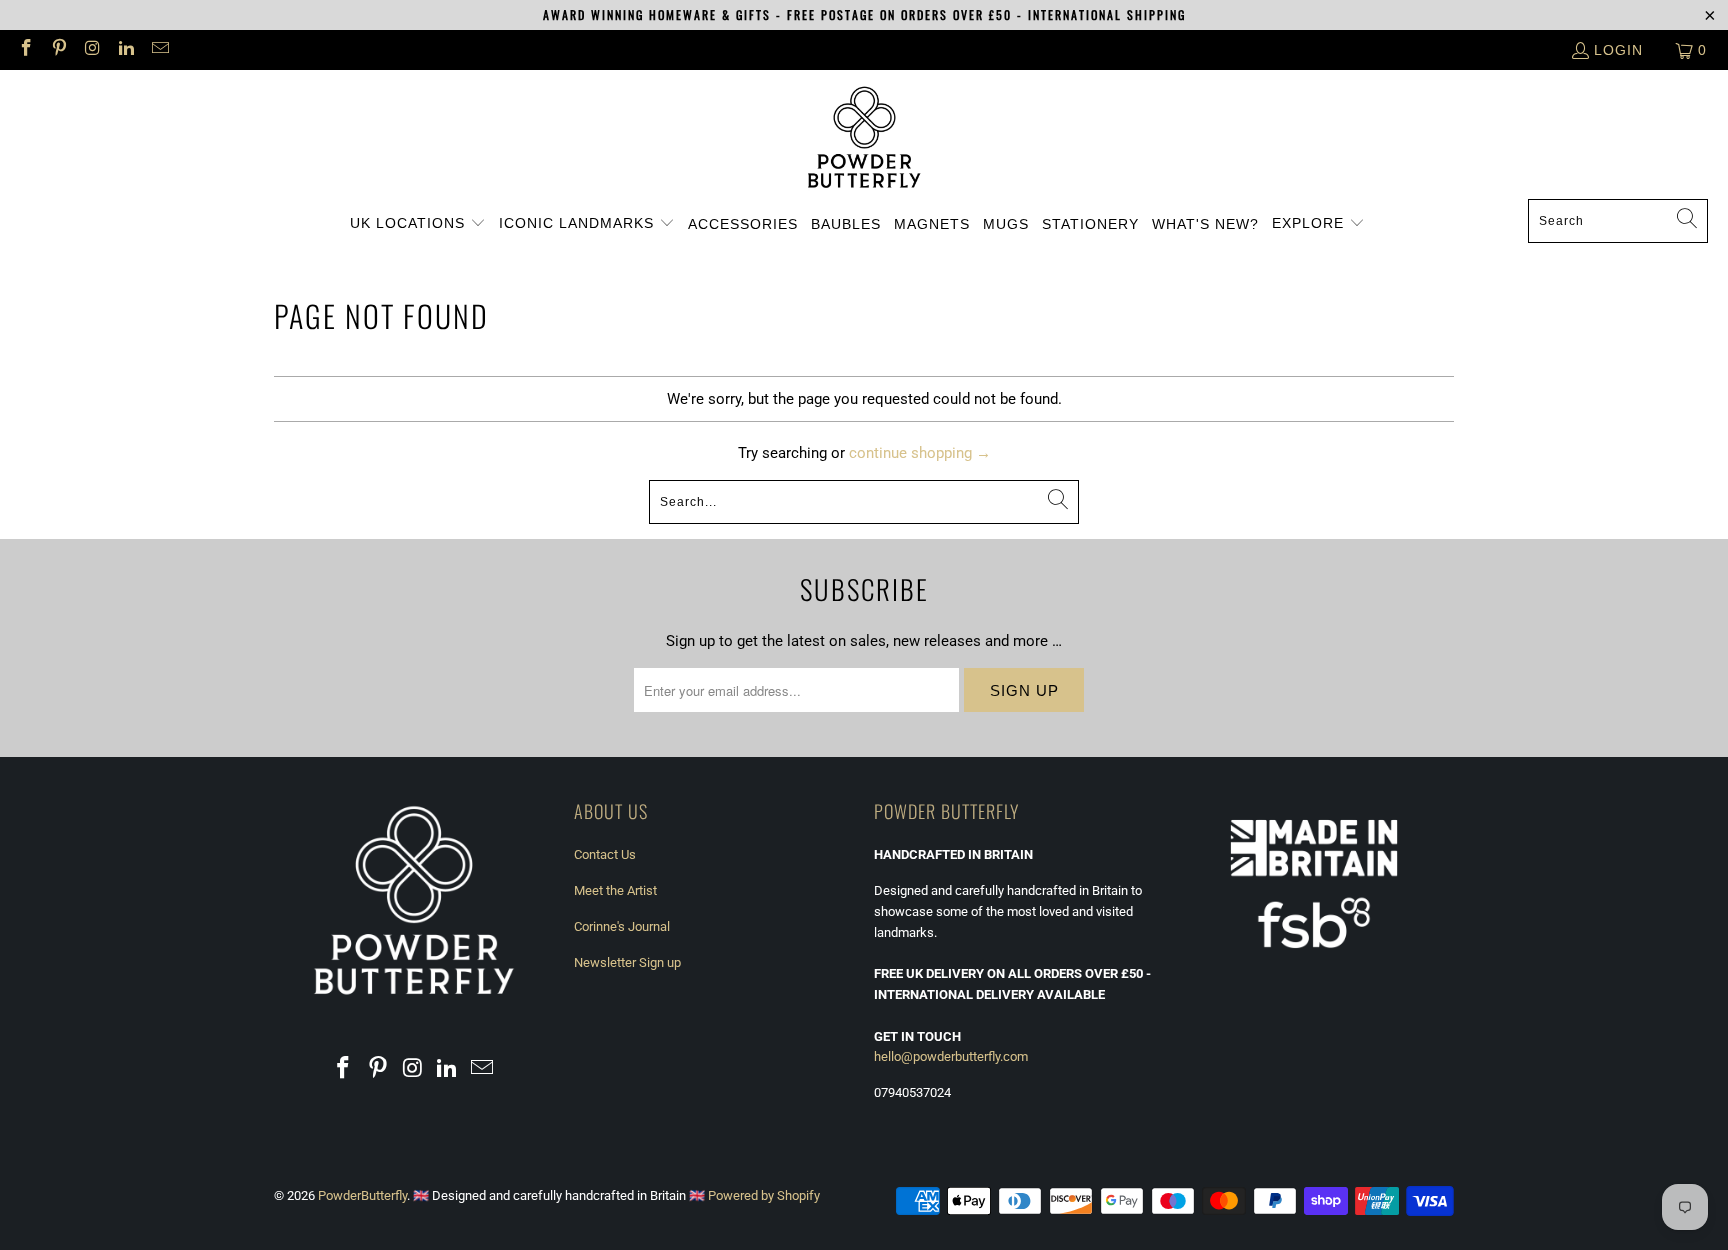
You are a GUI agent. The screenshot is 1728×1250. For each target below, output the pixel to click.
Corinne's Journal (622, 926)
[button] (418, 224)
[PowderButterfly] (864, 139)
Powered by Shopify (764, 1195)
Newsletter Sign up (627, 962)
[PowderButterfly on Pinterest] (59, 50)
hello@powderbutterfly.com (951, 1056)
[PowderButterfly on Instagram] (92, 50)
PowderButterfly (362, 1195)
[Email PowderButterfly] (159, 50)
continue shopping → (920, 453)
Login (1618, 50)
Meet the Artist (615, 890)
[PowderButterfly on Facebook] (25, 50)
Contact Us (605, 854)
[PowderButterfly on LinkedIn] (126, 50)
